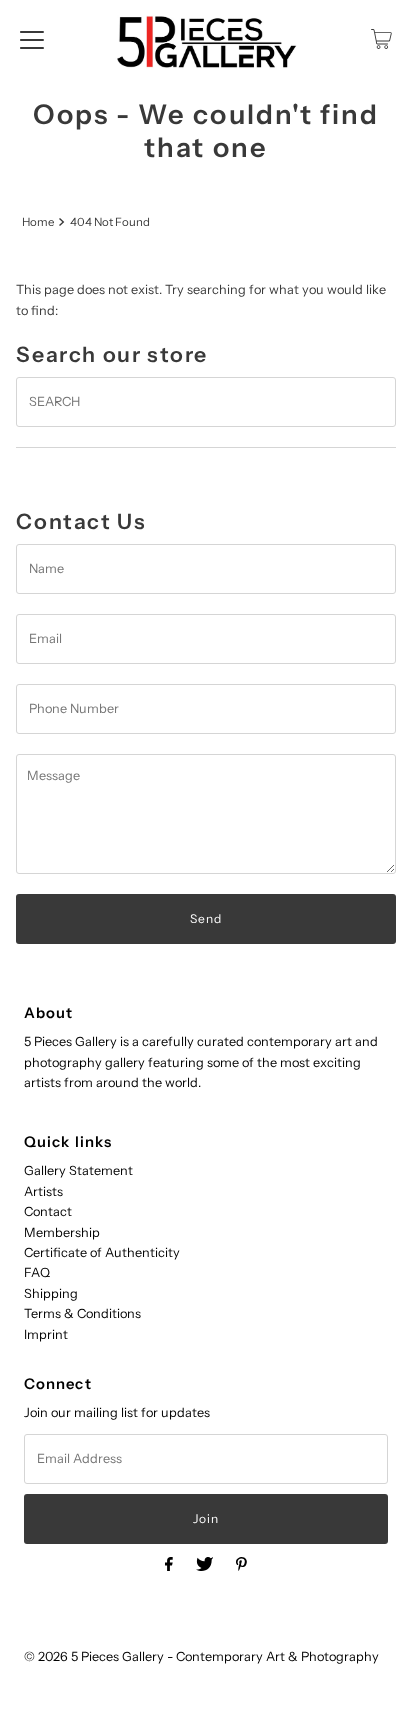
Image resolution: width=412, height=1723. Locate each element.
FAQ (37, 1272)
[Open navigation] (32, 39)
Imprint (46, 1334)
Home (38, 222)
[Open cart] (381, 39)
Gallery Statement (78, 1170)
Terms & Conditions (82, 1313)
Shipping (51, 1293)
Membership (62, 1232)
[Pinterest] (241, 1564)
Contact (48, 1211)
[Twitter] (204, 1564)
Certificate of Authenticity (102, 1252)
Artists (43, 1191)
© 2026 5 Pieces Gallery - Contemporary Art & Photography (201, 1656)
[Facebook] (169, 1564)
